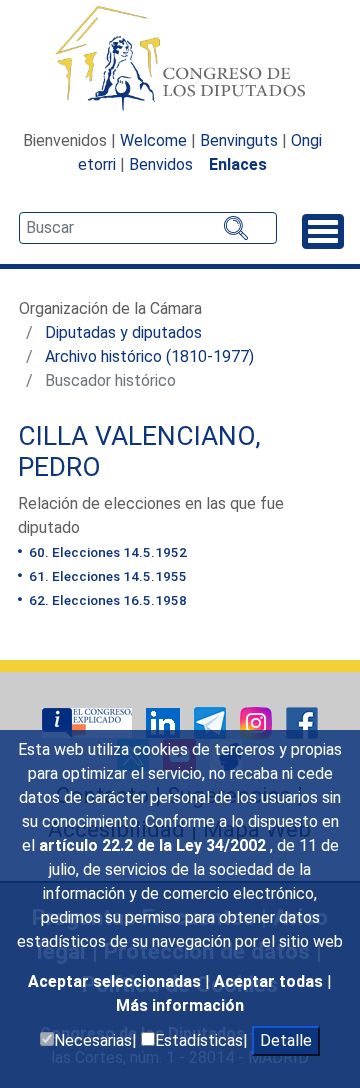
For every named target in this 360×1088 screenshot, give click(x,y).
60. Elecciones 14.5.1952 (106, 552)
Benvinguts (239, 140)
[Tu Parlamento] (89, 721)
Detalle (286, 1040)
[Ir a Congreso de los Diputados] (180, 58)
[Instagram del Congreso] (258, 721)
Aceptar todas (270, 981)
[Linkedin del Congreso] (165, 721)
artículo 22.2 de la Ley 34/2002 (154, 845)
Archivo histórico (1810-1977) (149, 356)
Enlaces (238, 164)
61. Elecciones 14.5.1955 (106, 576)
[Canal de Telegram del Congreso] (212, 721)
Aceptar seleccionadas (116, 981)
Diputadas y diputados (123, 332)
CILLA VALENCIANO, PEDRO (139, 452)
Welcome (153, 140)
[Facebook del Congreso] (302, 721)
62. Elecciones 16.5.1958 (106, 600)
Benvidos (161, 164)
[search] (148, 228)
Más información (180, 1005)
